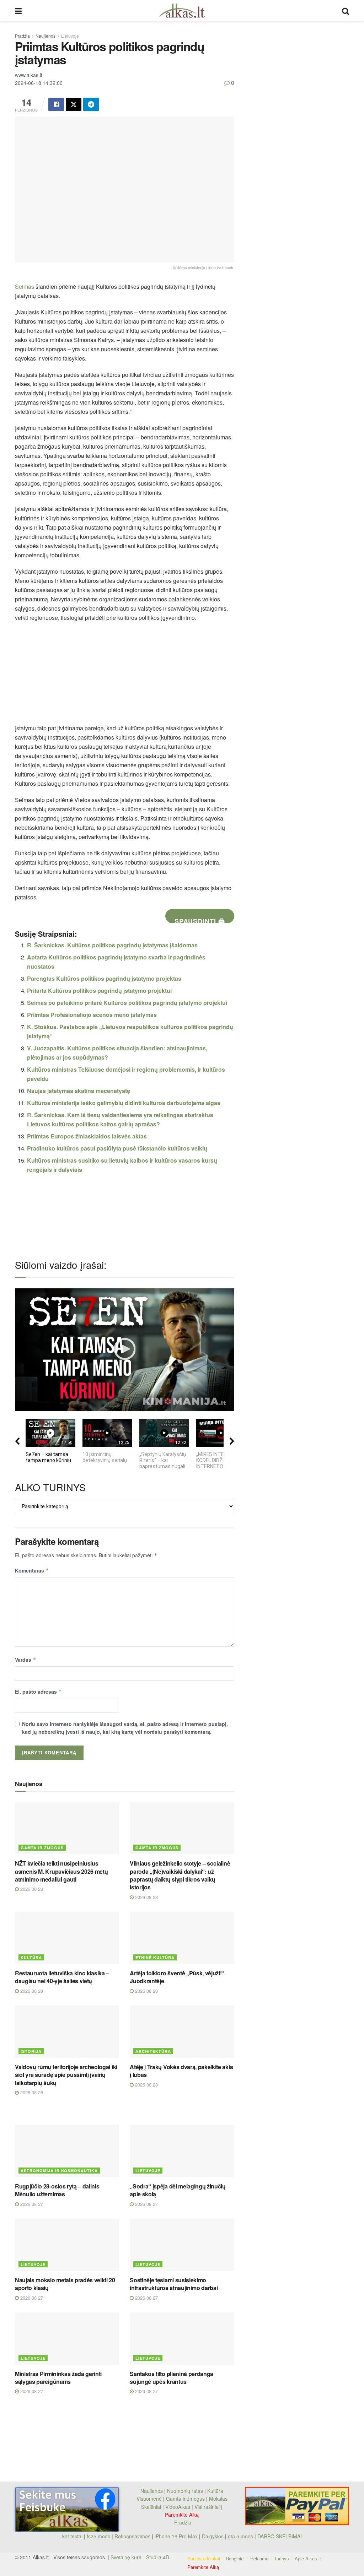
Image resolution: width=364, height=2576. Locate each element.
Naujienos (45, 36)
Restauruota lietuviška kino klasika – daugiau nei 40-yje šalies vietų (62, 1977)
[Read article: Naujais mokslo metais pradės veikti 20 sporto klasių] (67, 2245)
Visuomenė (149, 2499)
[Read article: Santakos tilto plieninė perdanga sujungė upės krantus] (182, 2339)
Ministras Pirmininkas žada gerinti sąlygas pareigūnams (58, 2378)
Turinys (282, 2558)
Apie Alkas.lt (308, 2558)
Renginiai (235, 2558)
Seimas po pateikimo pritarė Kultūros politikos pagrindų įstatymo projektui (127, 1003)
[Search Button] (346, 11)
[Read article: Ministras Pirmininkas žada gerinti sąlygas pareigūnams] (67, 2339)
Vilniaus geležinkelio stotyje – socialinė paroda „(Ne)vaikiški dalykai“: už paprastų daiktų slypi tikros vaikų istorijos (180, 1875)
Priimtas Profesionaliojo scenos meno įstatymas (92, 1015)
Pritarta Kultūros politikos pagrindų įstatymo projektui (99, 991)
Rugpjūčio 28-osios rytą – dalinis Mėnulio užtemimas (57, 2190)
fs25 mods (98, 2536)
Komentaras (32, 1570)
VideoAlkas (178, 2507)
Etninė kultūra (155, 1957)
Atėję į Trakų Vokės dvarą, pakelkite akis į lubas (181, 2071)
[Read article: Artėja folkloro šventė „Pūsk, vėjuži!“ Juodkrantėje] (182, 1938)
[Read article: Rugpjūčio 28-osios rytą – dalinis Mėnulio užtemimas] (67, 2151)
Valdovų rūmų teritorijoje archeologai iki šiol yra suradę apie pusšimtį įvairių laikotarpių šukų (66, 2075)
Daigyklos (213, 2536)
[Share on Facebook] (56, 104)
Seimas (25, 286)
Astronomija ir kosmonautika (59, 2171)
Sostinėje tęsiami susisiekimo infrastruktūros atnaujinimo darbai (174, 2284)
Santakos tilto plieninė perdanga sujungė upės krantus (172, 2378)
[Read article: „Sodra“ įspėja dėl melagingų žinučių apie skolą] (182, 2151)
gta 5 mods (241, 2536)
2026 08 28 (31, 1889)
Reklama (259, 2558)
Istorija (31, 2051)
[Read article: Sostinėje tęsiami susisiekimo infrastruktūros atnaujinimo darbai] (182, 2245)
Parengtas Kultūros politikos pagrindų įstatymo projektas (104, 978)
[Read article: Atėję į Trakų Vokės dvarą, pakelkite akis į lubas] (182, 2032)
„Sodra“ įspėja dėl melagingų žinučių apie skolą (178, 2190)
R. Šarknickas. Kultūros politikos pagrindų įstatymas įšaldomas (112, 945)
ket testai (73, 2536)
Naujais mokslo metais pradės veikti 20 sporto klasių (65, 2284)
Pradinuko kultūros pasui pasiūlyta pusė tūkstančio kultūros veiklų (117, 1148)
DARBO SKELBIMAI (280, 2536)
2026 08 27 (31, 2204)
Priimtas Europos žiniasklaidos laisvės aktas (87, 1136)
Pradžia (22, 36)
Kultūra (31, 1957)
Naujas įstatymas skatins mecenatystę (79, 1091)
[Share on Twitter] (74, 104)
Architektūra (153, 2051)
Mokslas (218, 2499)
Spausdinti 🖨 (200, 920)
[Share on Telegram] (91, 104)
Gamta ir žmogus (42, 1848)
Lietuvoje (70, 36)
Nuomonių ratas (185, 2491)
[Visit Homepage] (182, 11)
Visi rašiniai (207, 2507)
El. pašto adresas (38, 1692)
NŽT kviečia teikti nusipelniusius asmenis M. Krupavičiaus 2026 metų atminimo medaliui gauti (61, 1871)
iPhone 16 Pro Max (176, 2536)
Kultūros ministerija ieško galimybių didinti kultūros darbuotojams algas (124, 1103)
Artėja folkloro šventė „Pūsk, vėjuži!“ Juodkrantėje (177, 1977)
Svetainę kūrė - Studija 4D (140, 2557)
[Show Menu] (18, 11)
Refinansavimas (132, 2536)
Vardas (26, 1660)
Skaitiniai (151, 2507)
